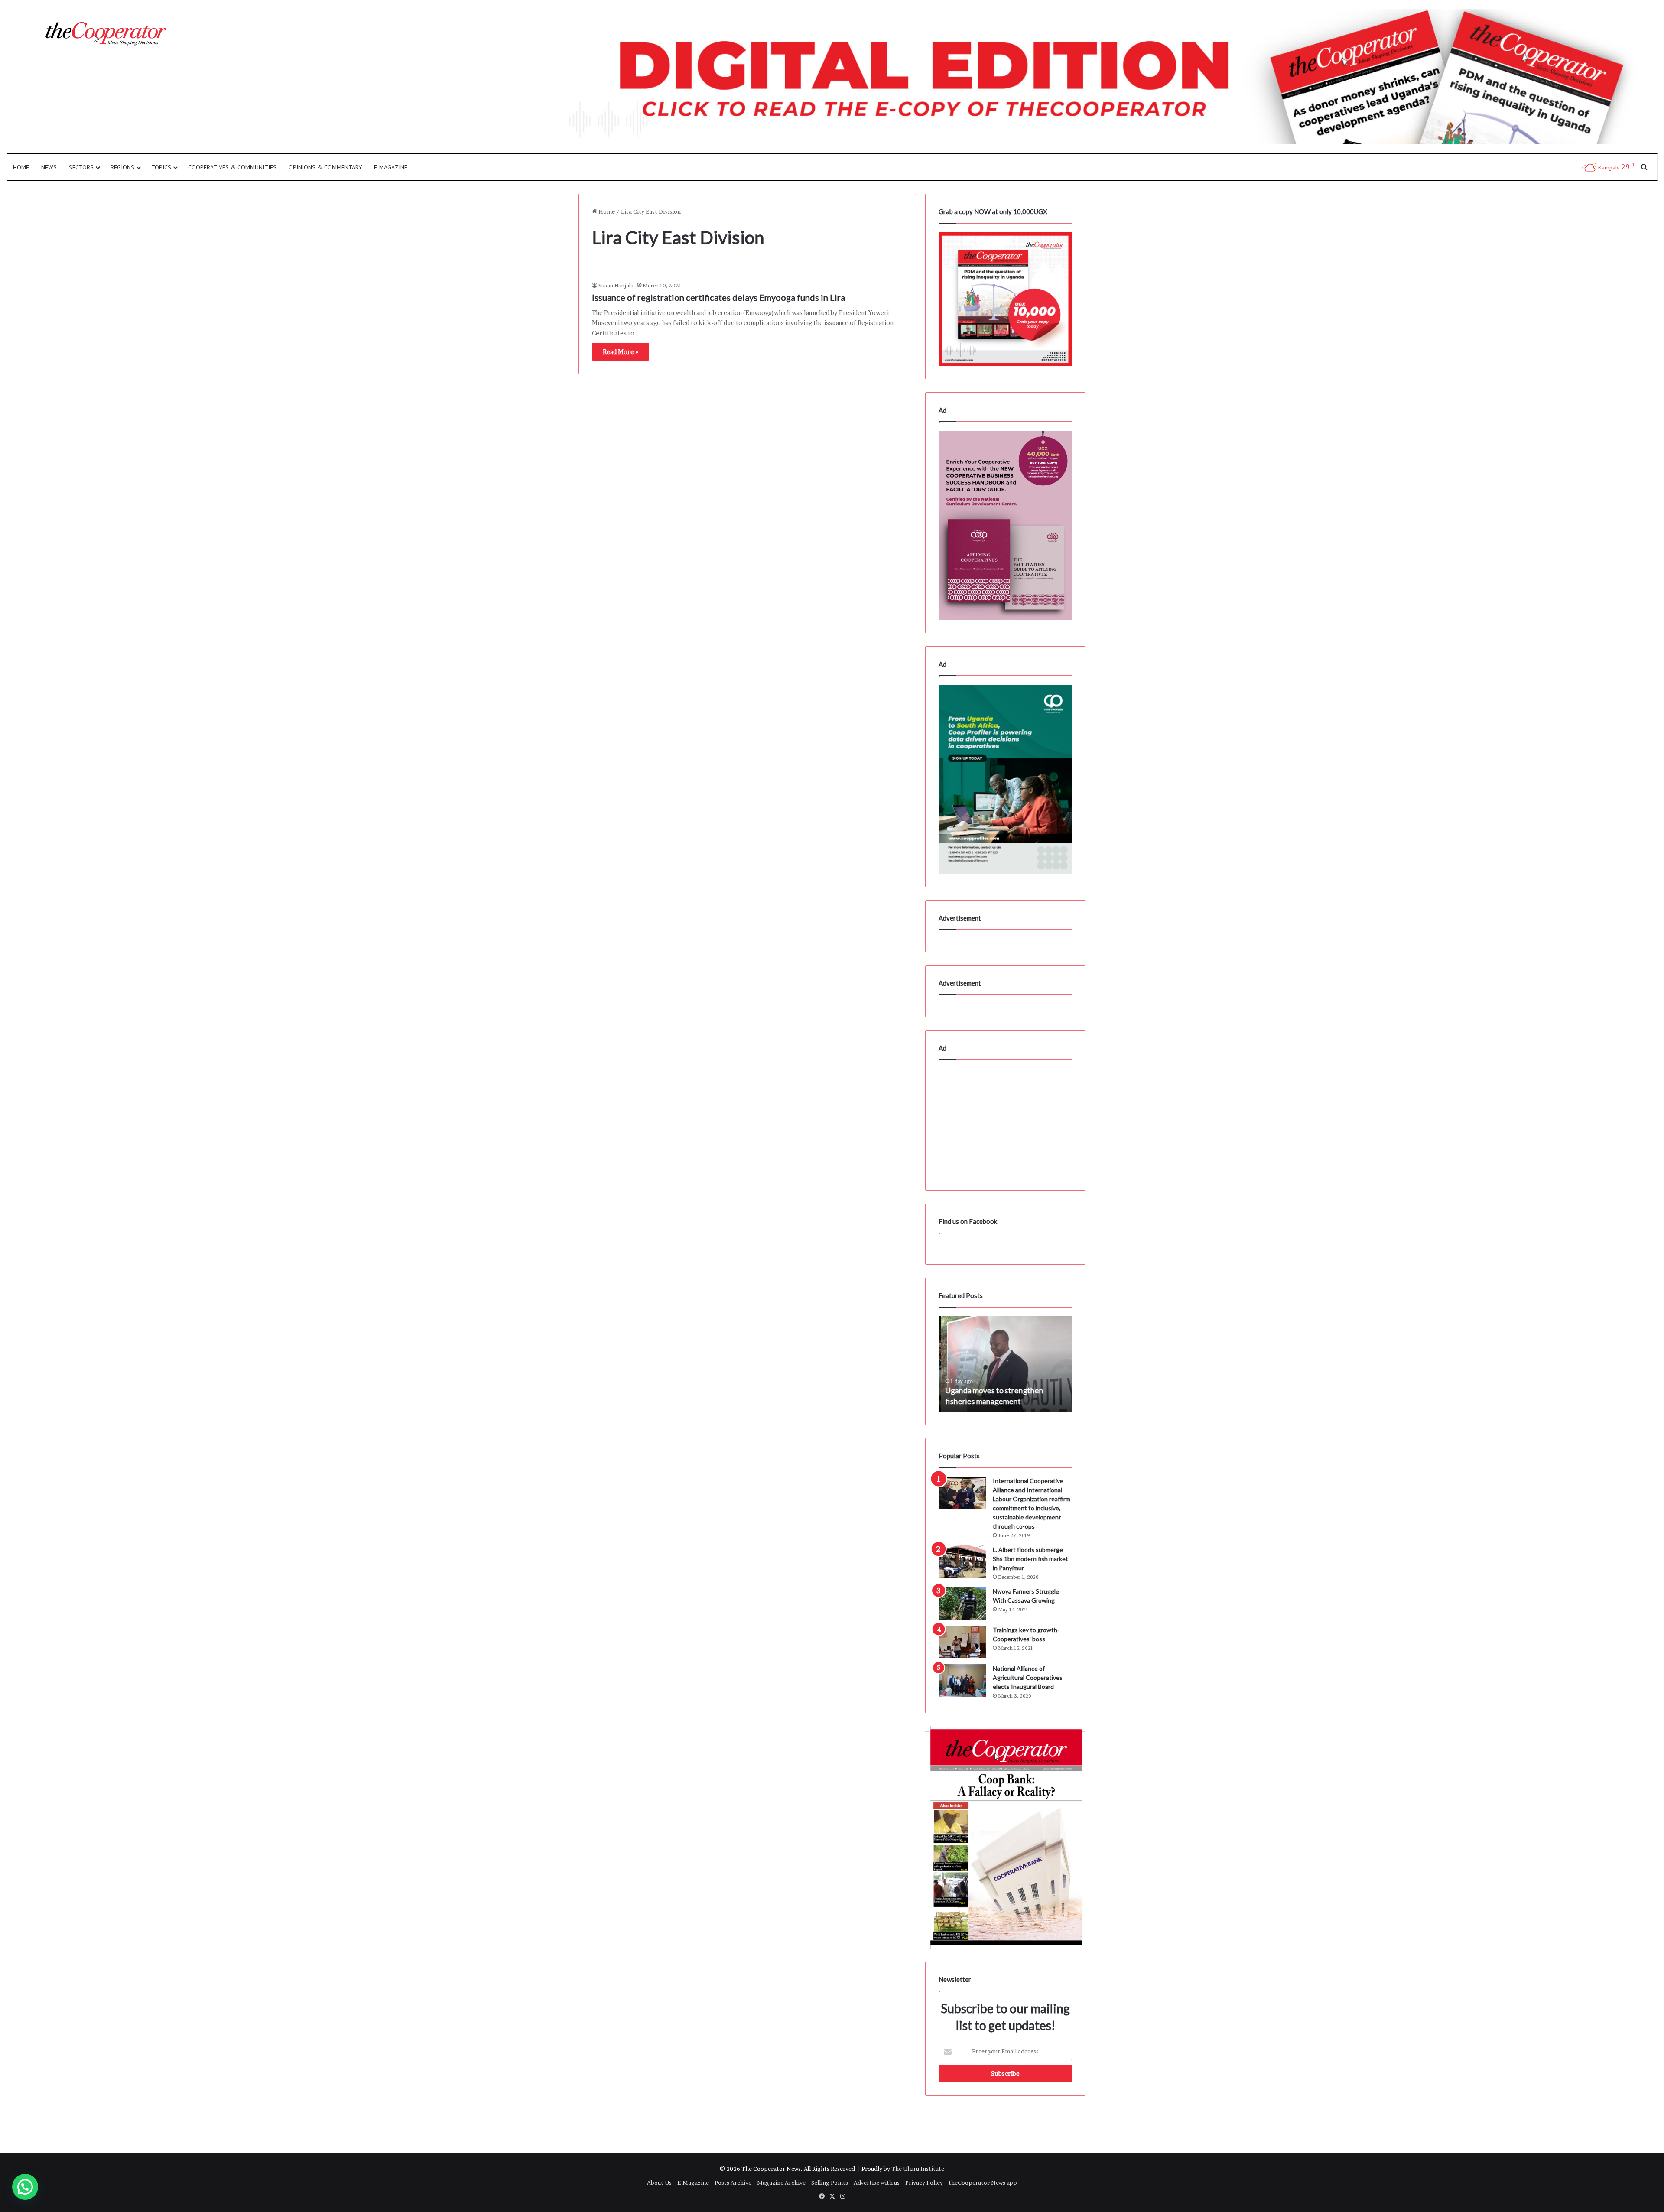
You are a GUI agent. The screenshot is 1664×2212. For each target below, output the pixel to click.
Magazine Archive (781, 2183)
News (49, 167)
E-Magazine (391, 167)
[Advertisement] (1005, 1123)
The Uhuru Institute (918, 2169)
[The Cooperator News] (105, 34)
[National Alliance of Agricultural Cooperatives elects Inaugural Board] (962, 1680)
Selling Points (830, 2183)
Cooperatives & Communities (232, 167)
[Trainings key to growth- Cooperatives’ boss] (962, 1642)
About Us (659, 2183)
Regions (122, 167)
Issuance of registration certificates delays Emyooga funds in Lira (718, 297)
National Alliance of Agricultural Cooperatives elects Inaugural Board (1028, 1677)
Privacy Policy (924, 2183)
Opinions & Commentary (325, 167)
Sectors (81, 167)
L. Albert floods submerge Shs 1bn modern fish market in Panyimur (1030, 1559)
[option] (1005, 1364)
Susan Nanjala (616, 285)
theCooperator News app (983, 2183)
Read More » (621, 352)
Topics (161, 167)
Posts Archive (733, 2183)
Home (21, 167)
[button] (25, 2187)
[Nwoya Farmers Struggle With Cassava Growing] (962, 1603)
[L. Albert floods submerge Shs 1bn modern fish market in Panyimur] (962, 1562)
